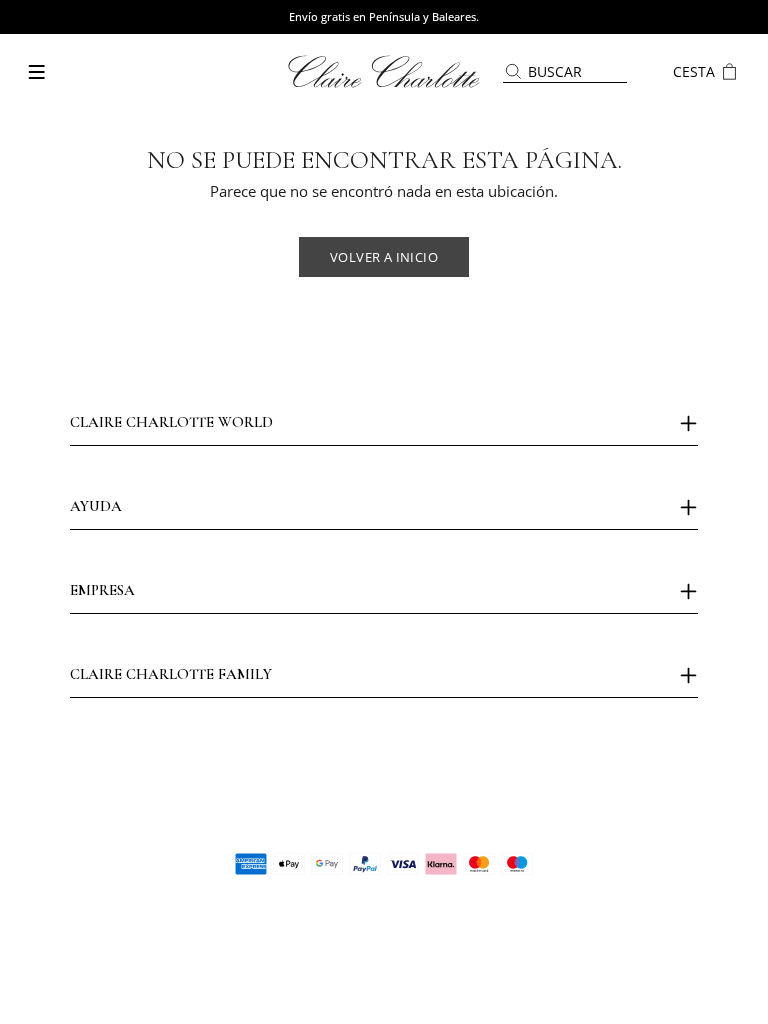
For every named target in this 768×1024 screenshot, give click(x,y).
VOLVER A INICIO (384, 257)
